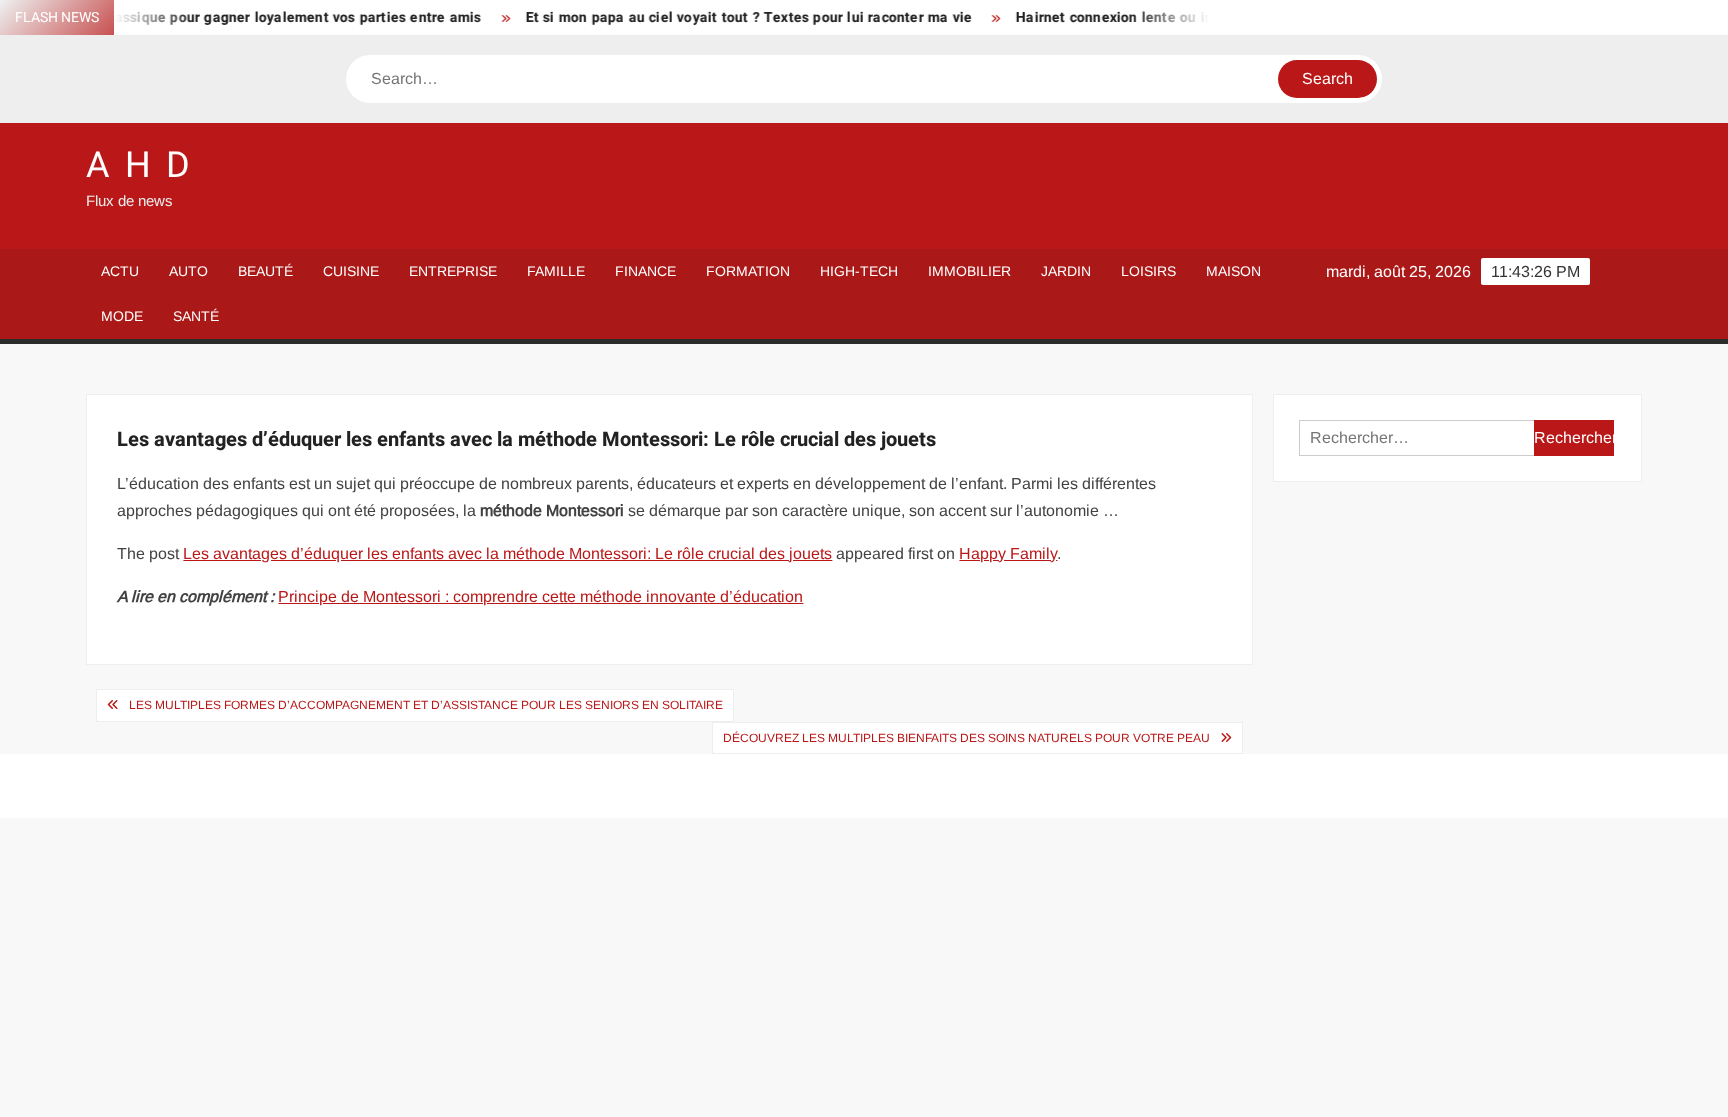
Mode (122, 316)
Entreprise (453, 271)
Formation (748, 271)
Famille (556, 271)
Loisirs (1148, 271)
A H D (139, 165)
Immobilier (969, 271)
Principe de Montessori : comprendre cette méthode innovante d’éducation (540, 596)
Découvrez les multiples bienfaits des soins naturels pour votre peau (966, 738)
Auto (188, 271)
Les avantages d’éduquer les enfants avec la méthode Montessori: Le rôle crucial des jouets (507, 553)
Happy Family (1008, 553)
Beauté (265, 271)
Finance (645, 271)
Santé (196, 316)
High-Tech (859, 271)
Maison (1233, 271)
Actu (120, 271)
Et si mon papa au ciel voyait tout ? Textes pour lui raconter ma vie (725, 17)
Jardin (1066, 271)
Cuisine (351, 271)
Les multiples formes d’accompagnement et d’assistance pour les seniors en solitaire (426, 705)
